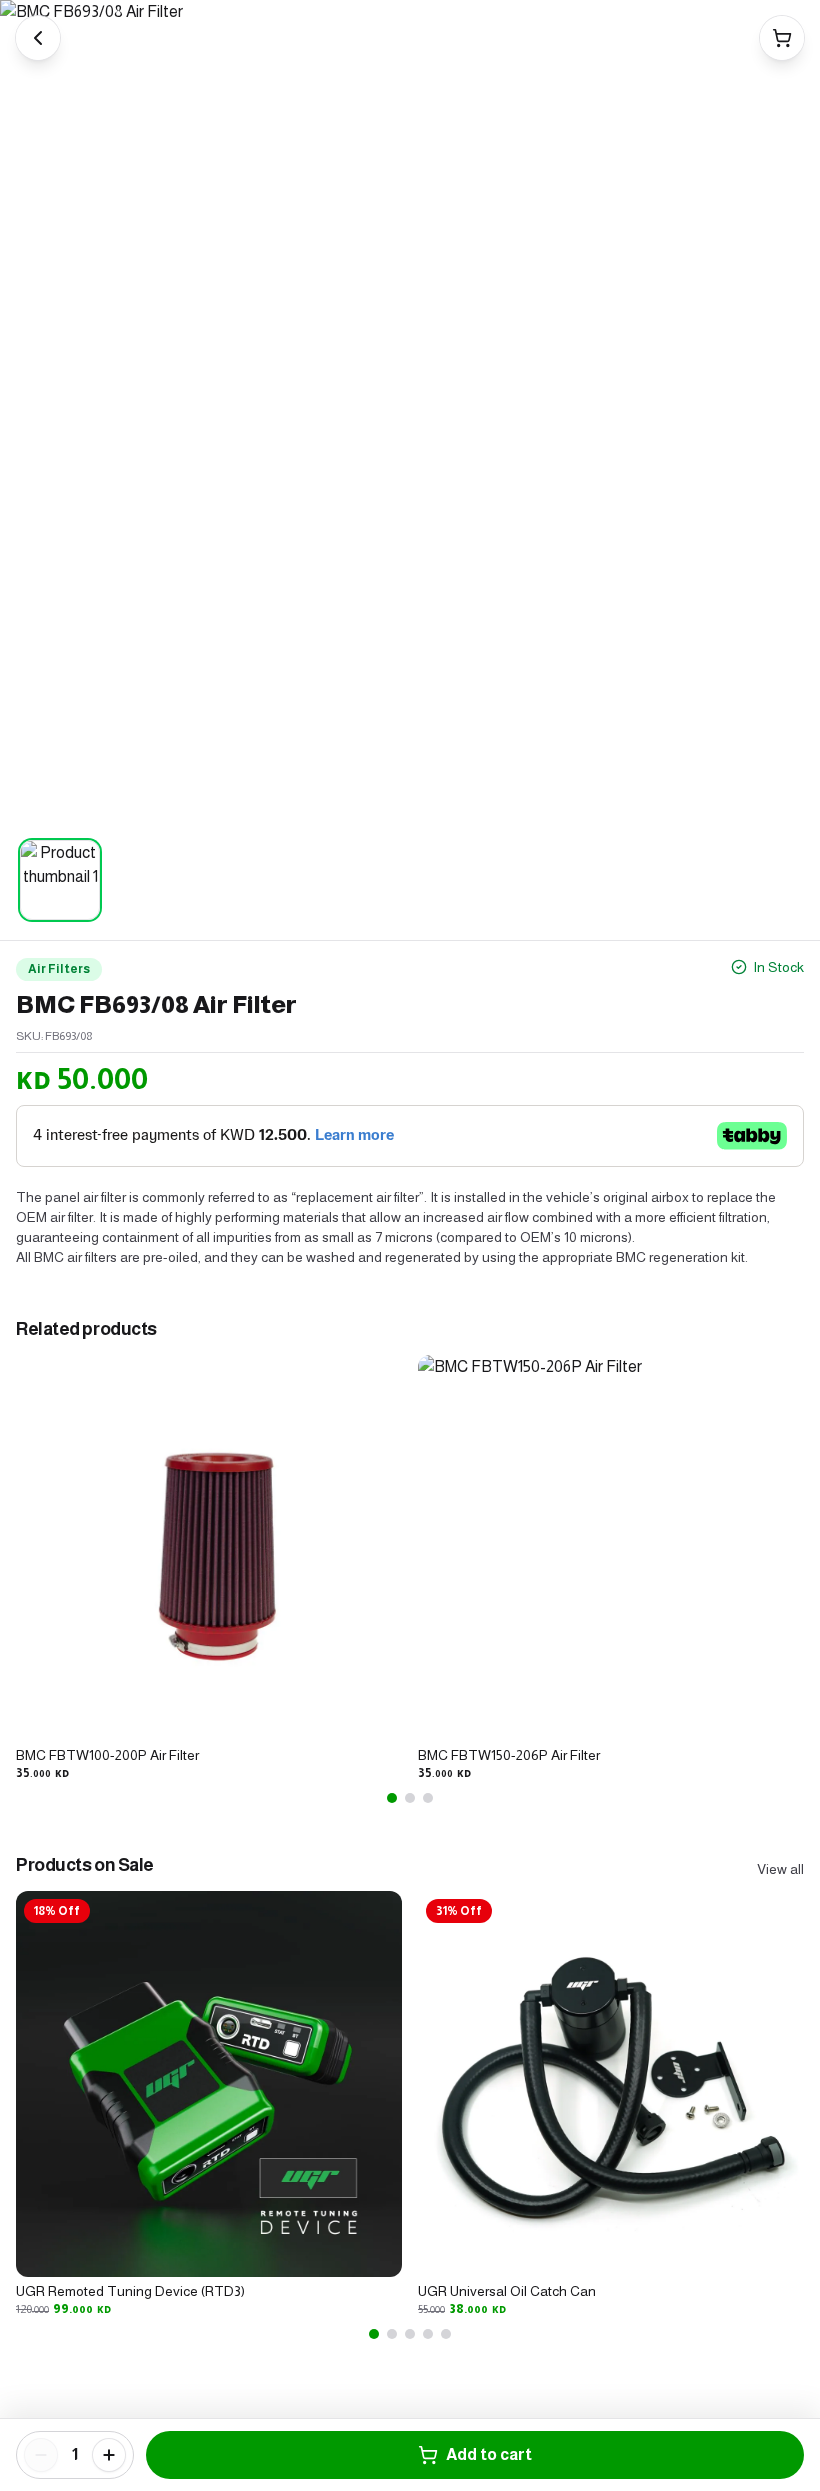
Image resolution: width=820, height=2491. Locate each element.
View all (780, 1869)
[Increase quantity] (109, 2455)
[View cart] (782, 38)
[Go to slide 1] (392, 1798)
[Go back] (38, 38)
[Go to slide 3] (428, 1798)
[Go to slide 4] (428, 2334)
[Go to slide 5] (446, 2334)
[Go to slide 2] (410, 1798)
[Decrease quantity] (41, 2455)
